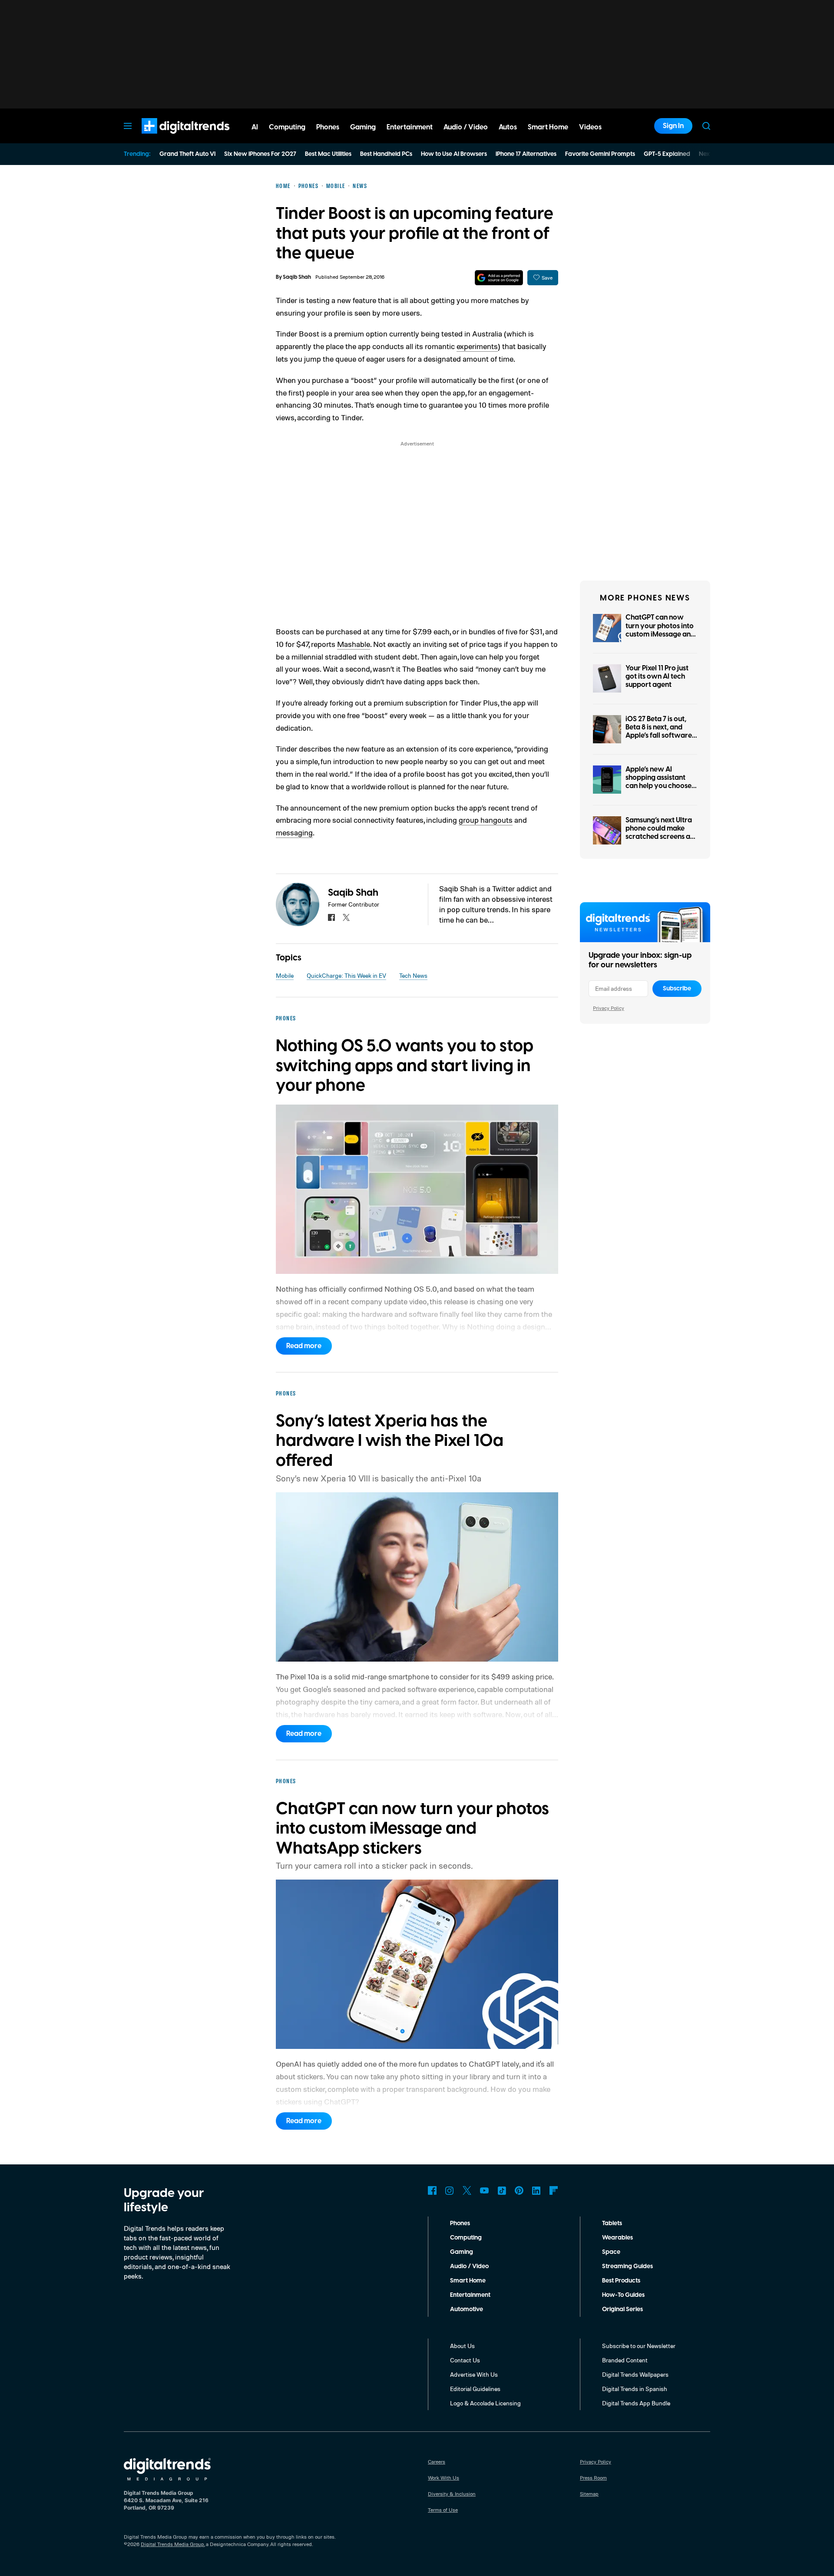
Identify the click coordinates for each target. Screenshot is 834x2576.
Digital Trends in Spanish (635, 2389)
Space (611, 2252)
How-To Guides (623, 2295)
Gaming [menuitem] (363, 127)
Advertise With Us (474, 2374)
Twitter (467, 2190)
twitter (346, 917)
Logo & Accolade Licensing (485, 2403)
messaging (294, 832)
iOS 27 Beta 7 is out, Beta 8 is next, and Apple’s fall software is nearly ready (659, 732)
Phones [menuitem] (328, 127)
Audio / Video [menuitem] (466, 127)
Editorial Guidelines (475, 2389)
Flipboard (554, 2190)
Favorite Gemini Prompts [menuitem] (600, 154)
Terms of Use (443, 2510)
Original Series (622, 2309)
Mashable (354, 644)
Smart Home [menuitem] (548, 127)
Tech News (413, 975)
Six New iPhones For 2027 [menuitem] (260, 154)
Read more (304, 1346)
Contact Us (465, 2360)
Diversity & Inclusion (452, 2494)
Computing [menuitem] (287, 127)
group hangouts (486, 820)
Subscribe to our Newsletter (639, 2346)
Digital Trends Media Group (172, 2544)
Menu (128, 126)
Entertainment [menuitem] (410, 127)
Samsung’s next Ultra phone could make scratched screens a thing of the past (659, 833)
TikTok (502, 2190)
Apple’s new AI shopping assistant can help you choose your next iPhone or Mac (659, 786)
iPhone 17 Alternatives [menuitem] (526, 154)
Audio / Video (469, 2266)
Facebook (432, 2190)
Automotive (467, 2309)
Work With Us (443, 2478)
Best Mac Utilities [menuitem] (328, 154)
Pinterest (519, 2190)
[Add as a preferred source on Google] (499, 278)
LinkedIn (536, 2190)
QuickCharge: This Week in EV (346, 975)
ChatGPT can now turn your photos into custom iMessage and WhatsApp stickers (660, 630)
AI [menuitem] (255, 127)
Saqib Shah (297, 277)
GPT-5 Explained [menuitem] (667, 154)
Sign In (673, 126)
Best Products (621, 2281)
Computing (466, 2238)
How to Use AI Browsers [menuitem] (454, 154)
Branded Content (625, 2360)
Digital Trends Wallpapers (635, 2374)
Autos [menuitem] (508, 127)
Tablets (612, 2223)
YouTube (484, 2190)
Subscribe (677, 989)
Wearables (617, 2238)
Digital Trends (170, 138)
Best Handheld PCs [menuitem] (386, 154)
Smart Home (468, 2281)
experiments (477, 346)
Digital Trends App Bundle (636, 2403)
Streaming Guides (627, 2266)
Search (706, 126)
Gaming (462, 2252)
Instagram (450, 2190)
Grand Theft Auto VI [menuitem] (187, 154)
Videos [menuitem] (590, 127)
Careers (437, 2462)
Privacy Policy (609, 1008)
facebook (331, 917)
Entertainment (470, 2295)
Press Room (593, 2478)
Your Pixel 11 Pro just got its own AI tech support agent (657, 676)
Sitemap (589, 2494)
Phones (460, 2223)
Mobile (285, 975)
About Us (462, 2346)
